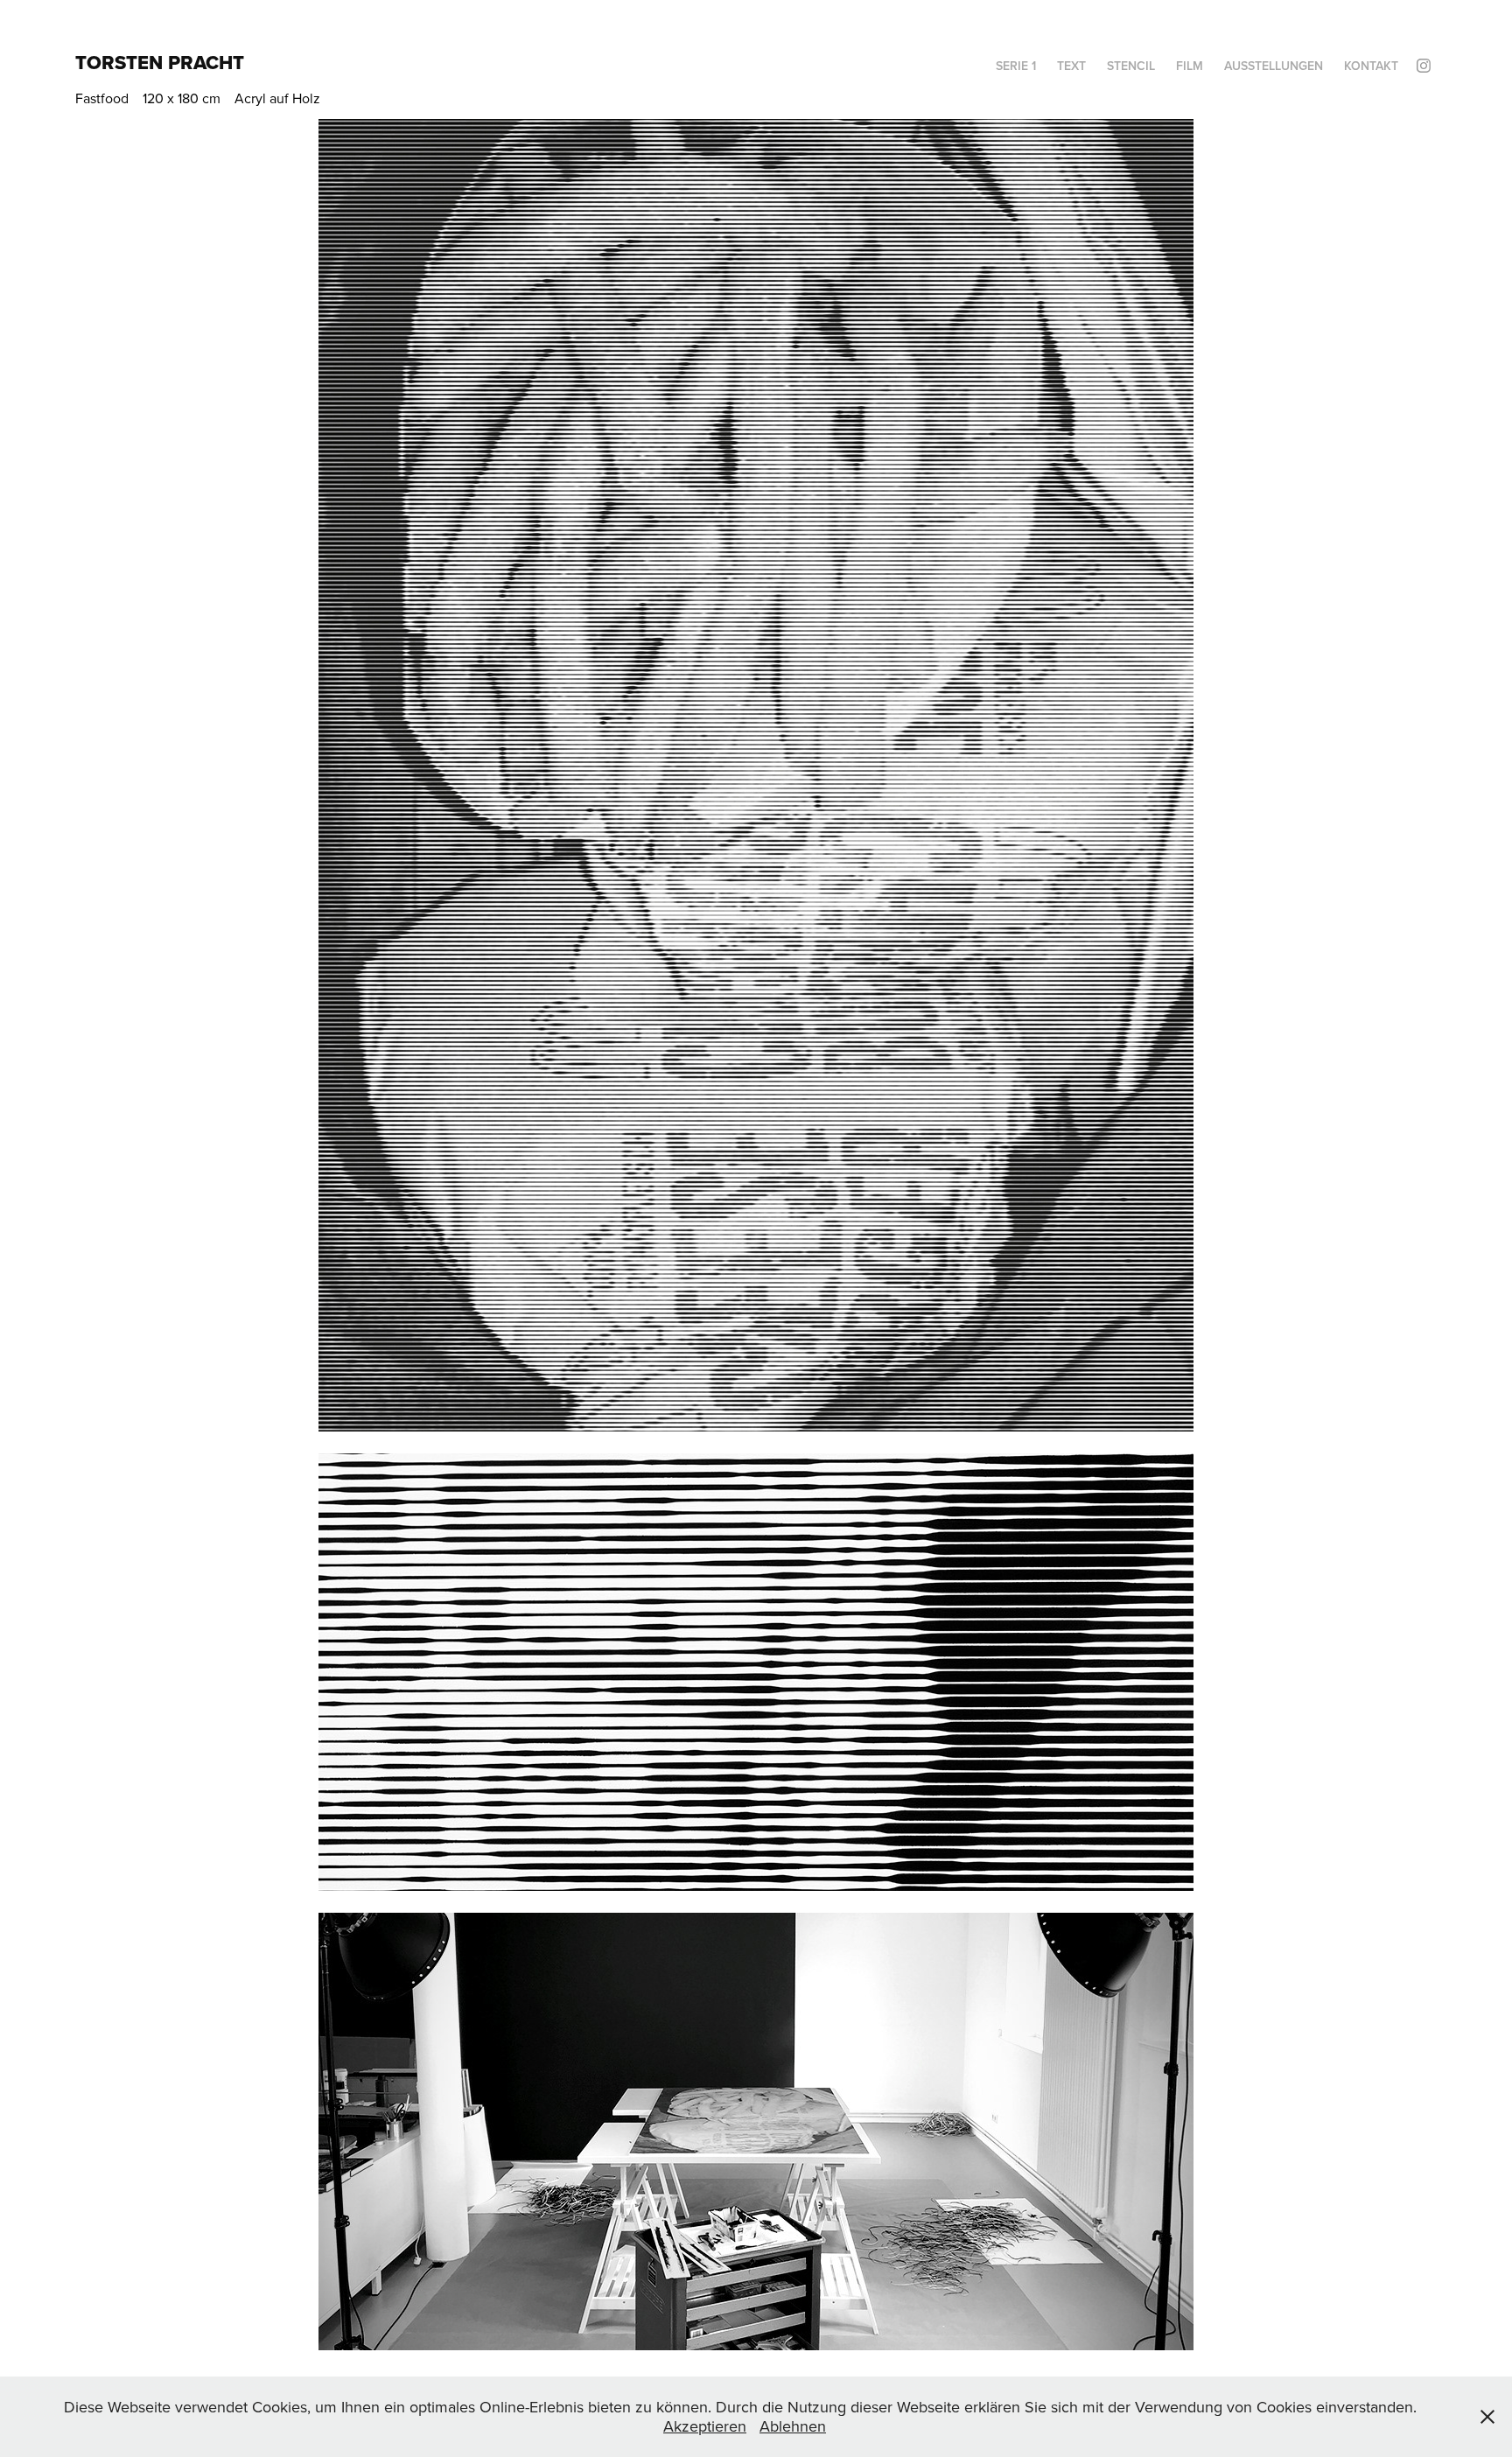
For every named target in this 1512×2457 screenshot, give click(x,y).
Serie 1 (1016, 66)
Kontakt (1371, 66)
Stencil (1131, 66)
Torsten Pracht (160, 62)
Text (1071, 66)
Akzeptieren (705, 2426)
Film (1190, 66)
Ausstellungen (1274, 66)
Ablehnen (793, 2426)
